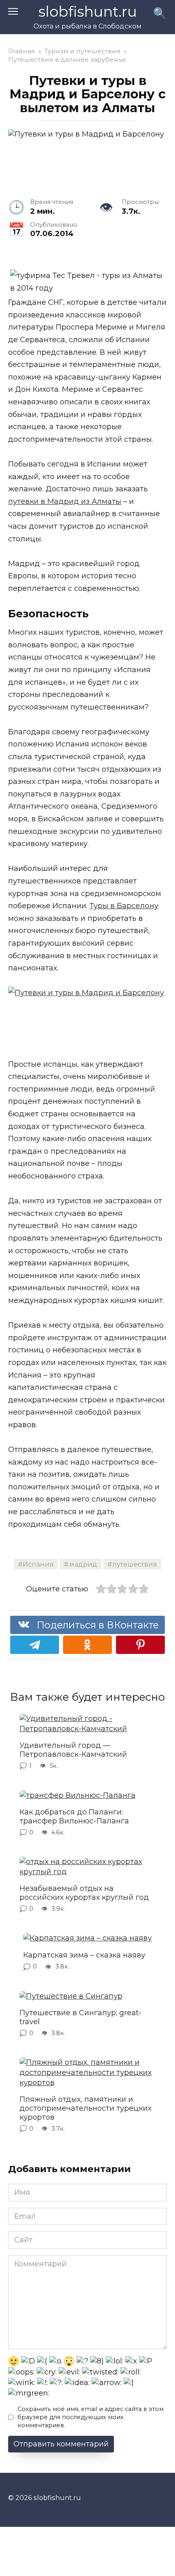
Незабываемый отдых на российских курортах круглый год (84, 1893)
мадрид (83, 1564)
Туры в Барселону (124, 906)
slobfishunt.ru (88, 12)
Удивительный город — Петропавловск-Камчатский (73, 1750)
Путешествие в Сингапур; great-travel (81, 2017)
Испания (38, 1564)
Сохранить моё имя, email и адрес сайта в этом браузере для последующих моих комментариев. (91, 2417)
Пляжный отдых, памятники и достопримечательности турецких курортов (85, 2108)
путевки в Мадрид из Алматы (65, 501)
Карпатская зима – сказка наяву (84, 1955)
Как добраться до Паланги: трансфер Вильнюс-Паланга (74, 1816)
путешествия (135, 1564)
